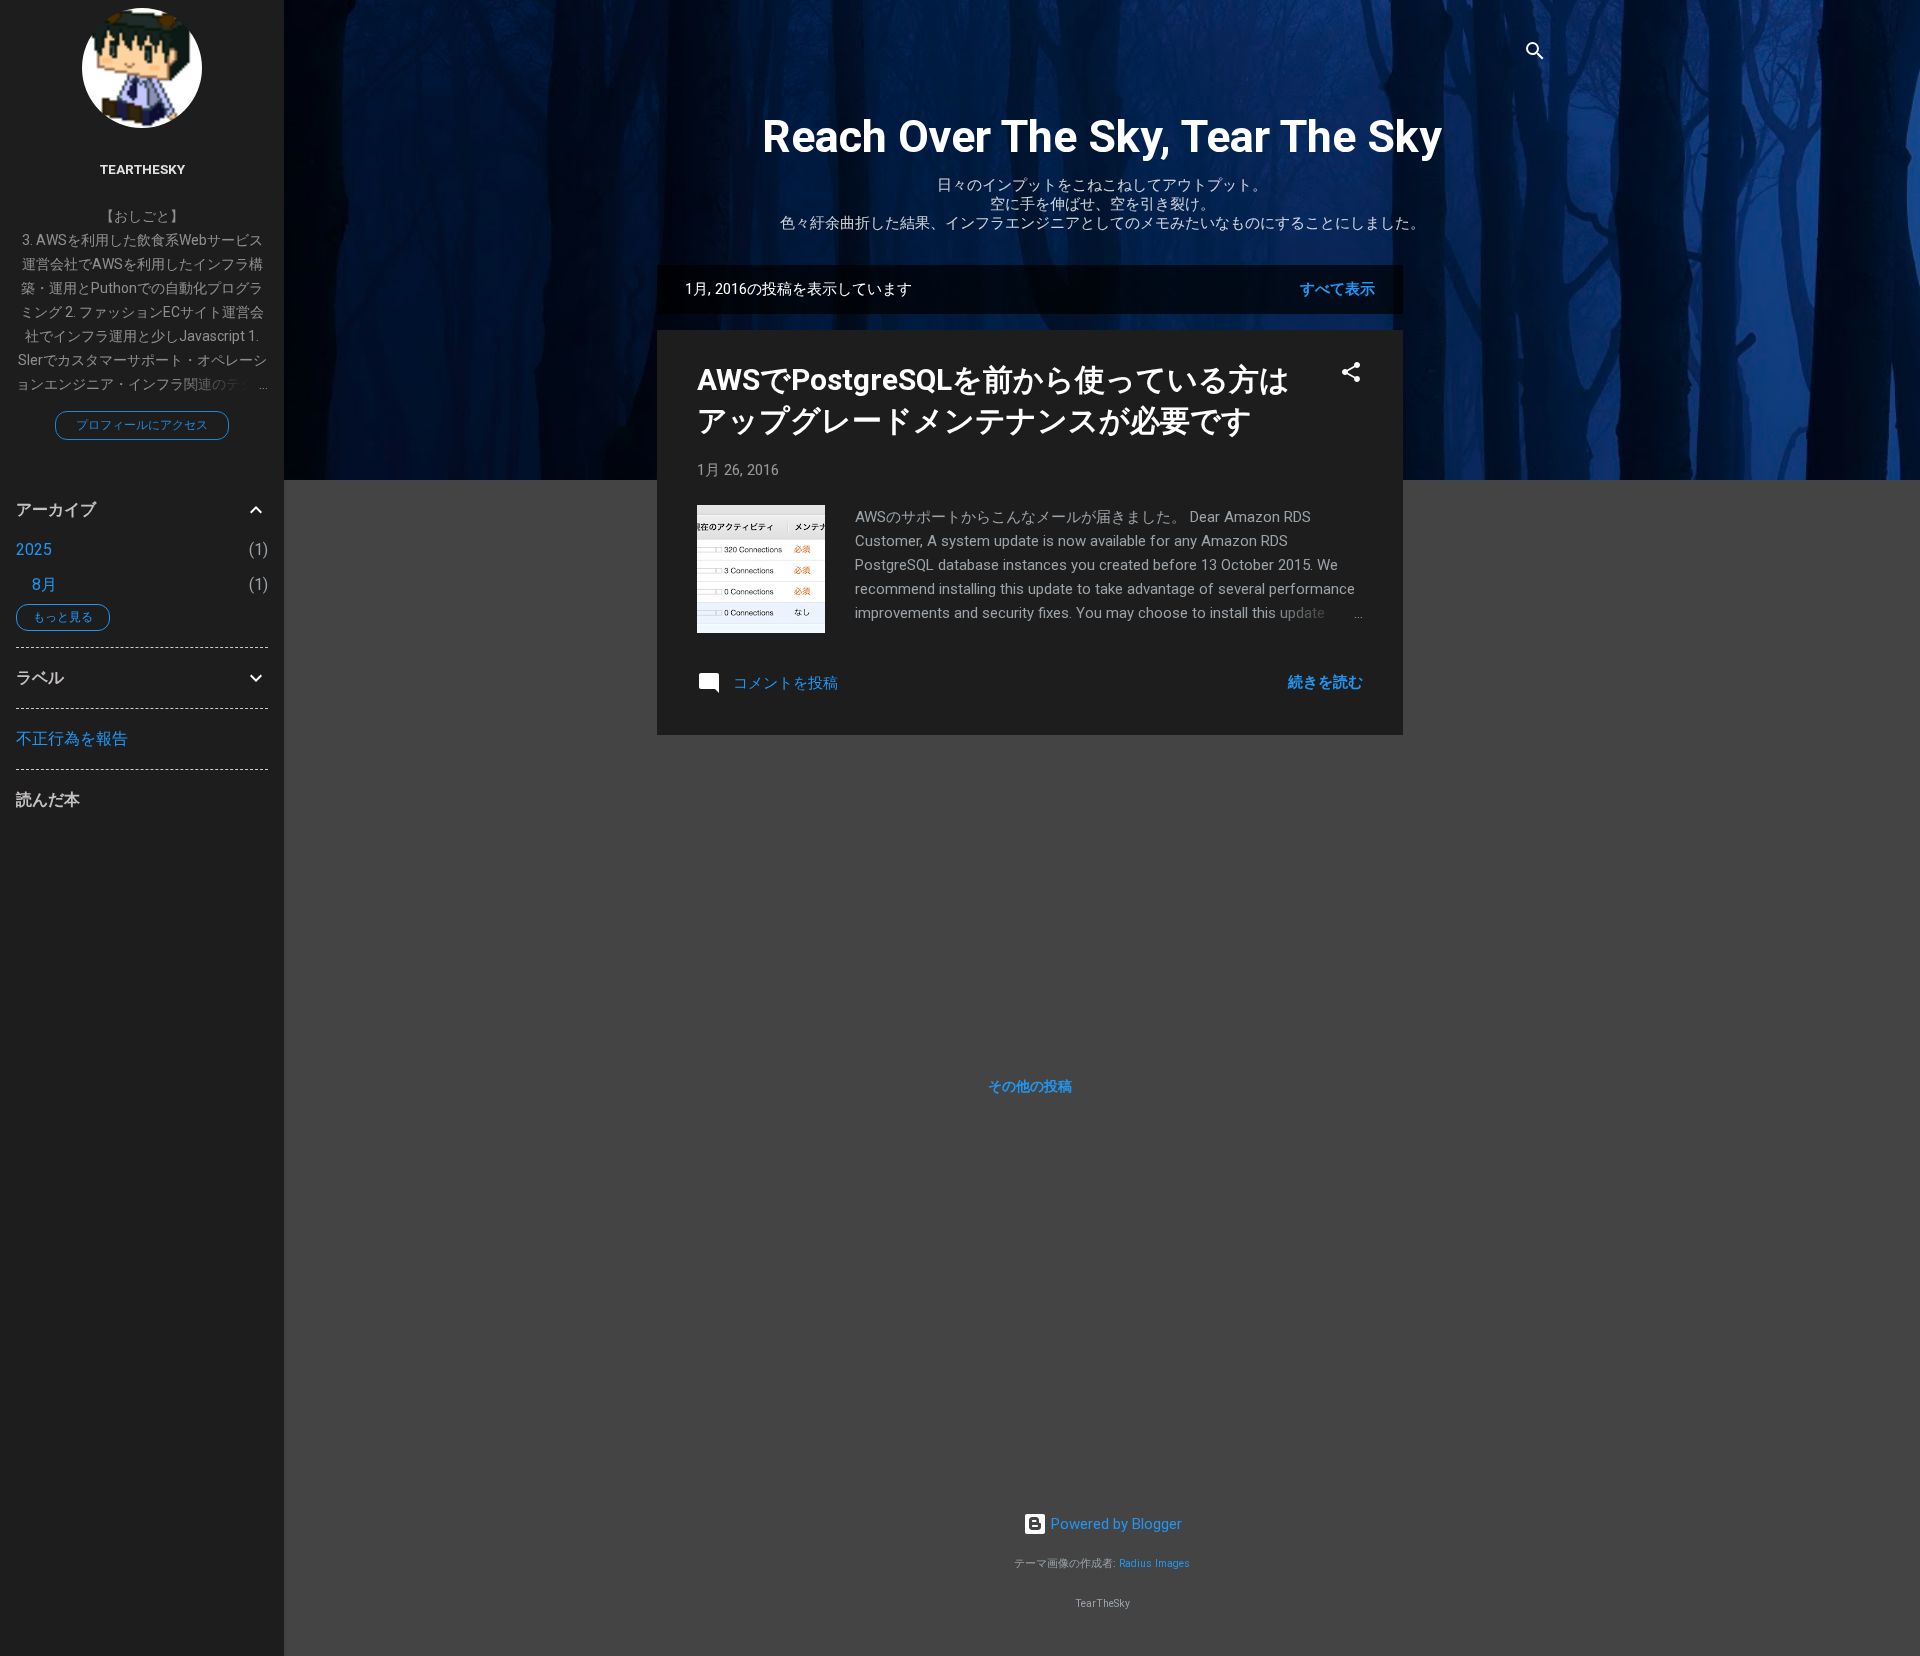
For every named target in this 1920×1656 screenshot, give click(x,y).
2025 (34, 549)
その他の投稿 (1030, 1086)
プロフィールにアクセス (142, 425)
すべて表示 (1337, 289)
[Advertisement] (1483, 565)
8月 (44, 584)
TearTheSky (142, 169)
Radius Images (1154, 1563)
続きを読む (1325, 682)
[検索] (1535, 54)
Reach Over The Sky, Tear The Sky (1102, 136)
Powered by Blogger (1114, 1524)
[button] (1351, 375)
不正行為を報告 (72, 738)
